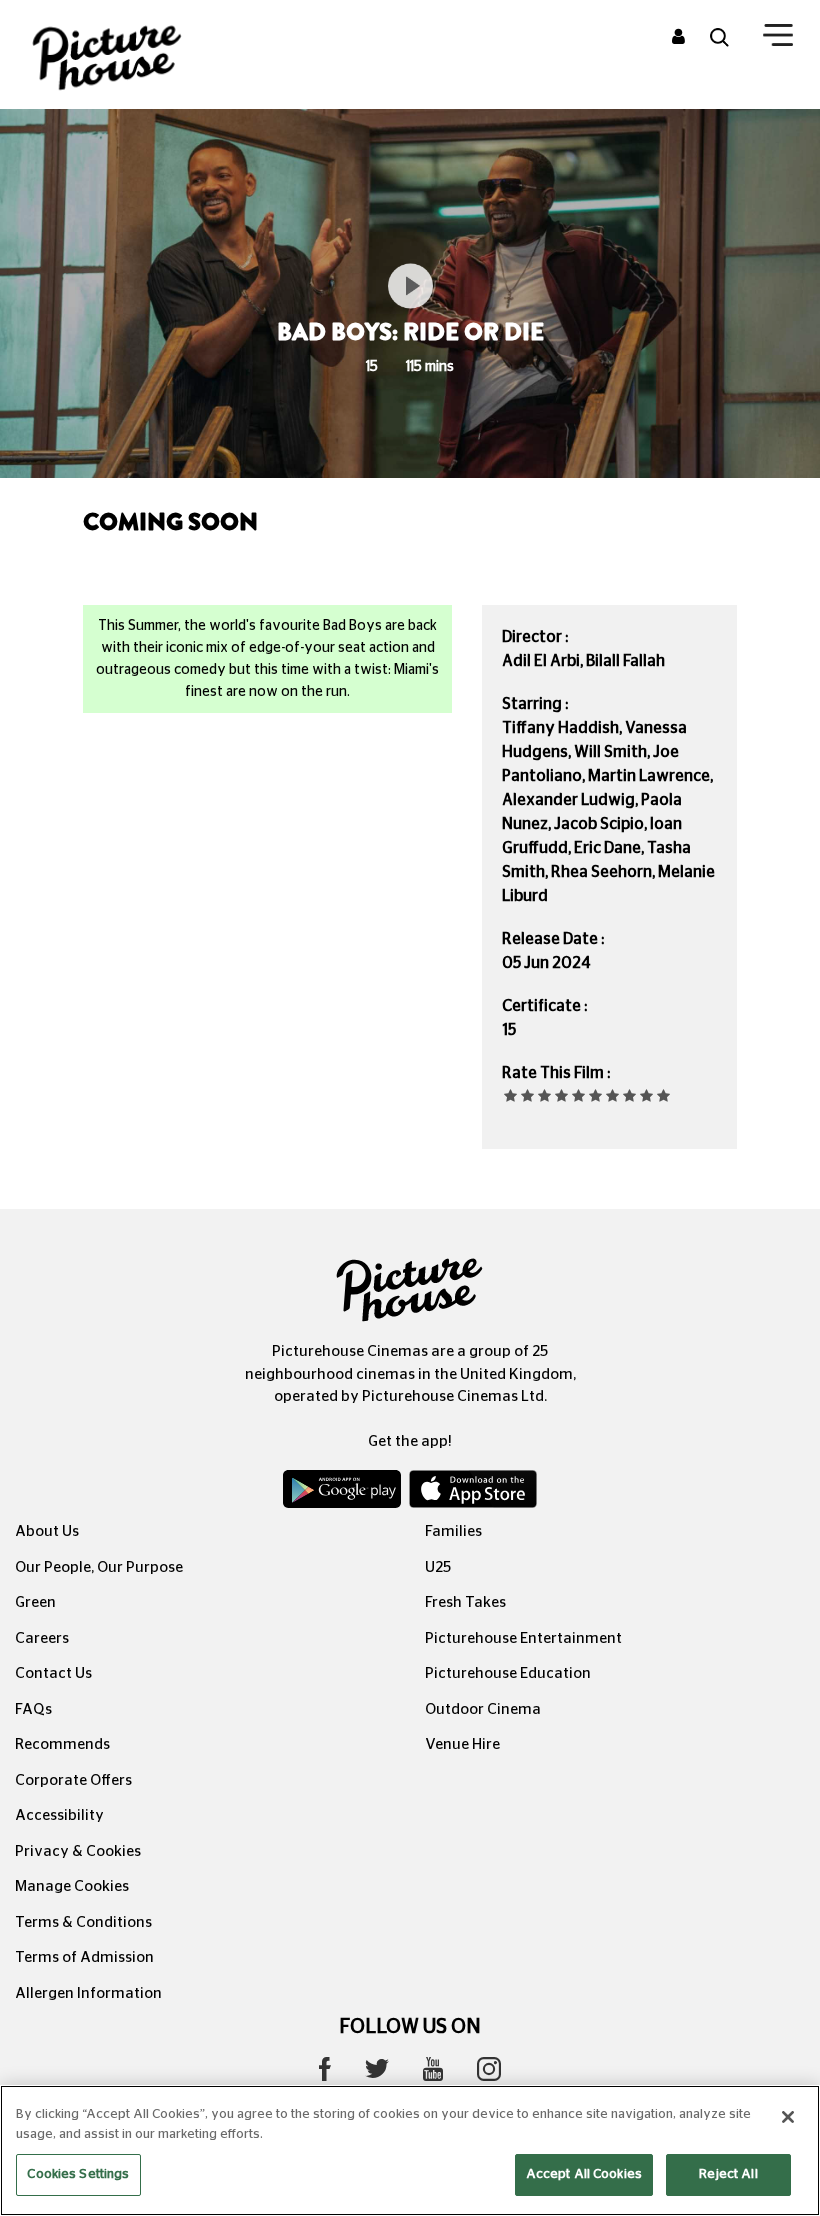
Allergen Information (88, 1993)
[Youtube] (433, 2074)
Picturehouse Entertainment (523, 1638)
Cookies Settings (78, 2174)
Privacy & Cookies (78, 1851)
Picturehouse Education (508, 1673)
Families (453, 1531)
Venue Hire (462, 1744)
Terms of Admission (84, 1957)
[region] (410, 2150)
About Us (47, 1531)
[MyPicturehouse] (678, 38)
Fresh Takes (465, 1602)
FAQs (33, 1709)
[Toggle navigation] (778, 39)
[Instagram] (489, 2074)
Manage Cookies (72, 1886)
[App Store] (473, 1494)
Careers (42, 1638)
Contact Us (53, 1673)
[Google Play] (344, 1494)
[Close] (788, 2117)
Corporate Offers (73, 1780)
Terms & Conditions (83, 1922)
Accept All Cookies (584, 2174)
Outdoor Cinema (483, 1709)
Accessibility (59, 1815)
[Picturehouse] (136, 54)
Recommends (62, 1744)
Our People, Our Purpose (99, 1567)
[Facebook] (325, 2074)
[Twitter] (377, 2073)
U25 (438, 1567)
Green (35, 1602)
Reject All (728, 2174)
